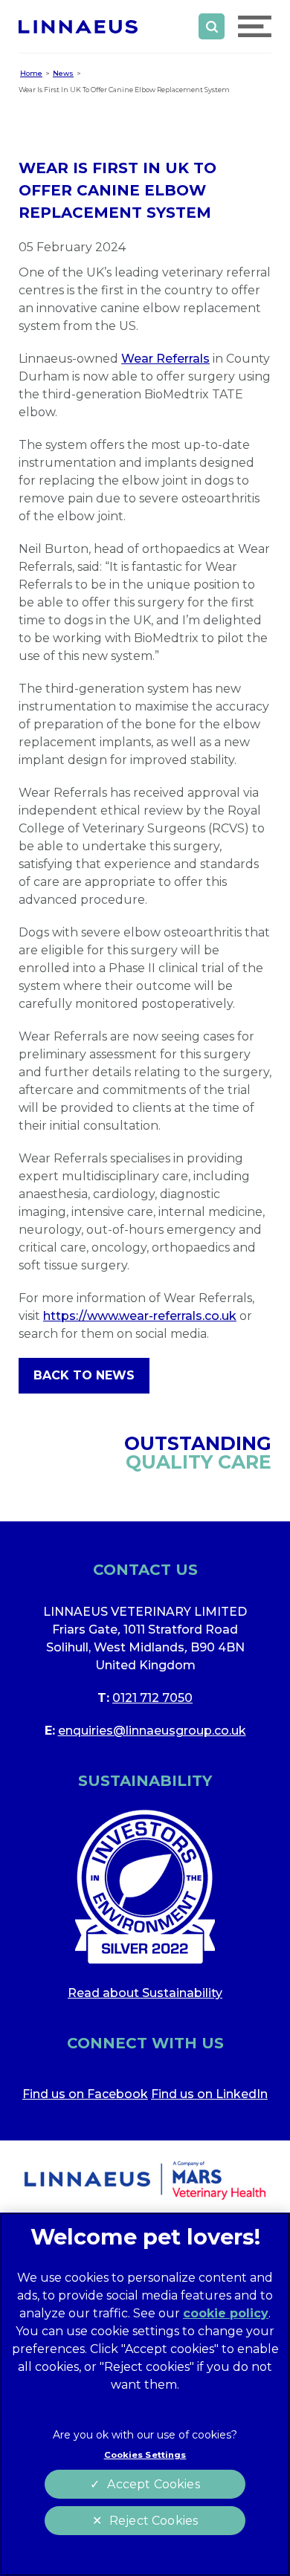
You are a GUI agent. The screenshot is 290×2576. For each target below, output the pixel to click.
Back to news (84, 1375)
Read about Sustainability (145, 1993)
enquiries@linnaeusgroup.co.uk (152, 1731)
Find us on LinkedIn (209, 2094)
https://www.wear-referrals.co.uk (140, 1316)
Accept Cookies (153, 2484)
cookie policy (226, 2313)
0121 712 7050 (152, 1698)
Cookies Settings (145, 2455)
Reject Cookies (154, 2521)
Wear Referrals (165, 359)
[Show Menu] (255, 26)
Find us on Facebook (85, 2094)
